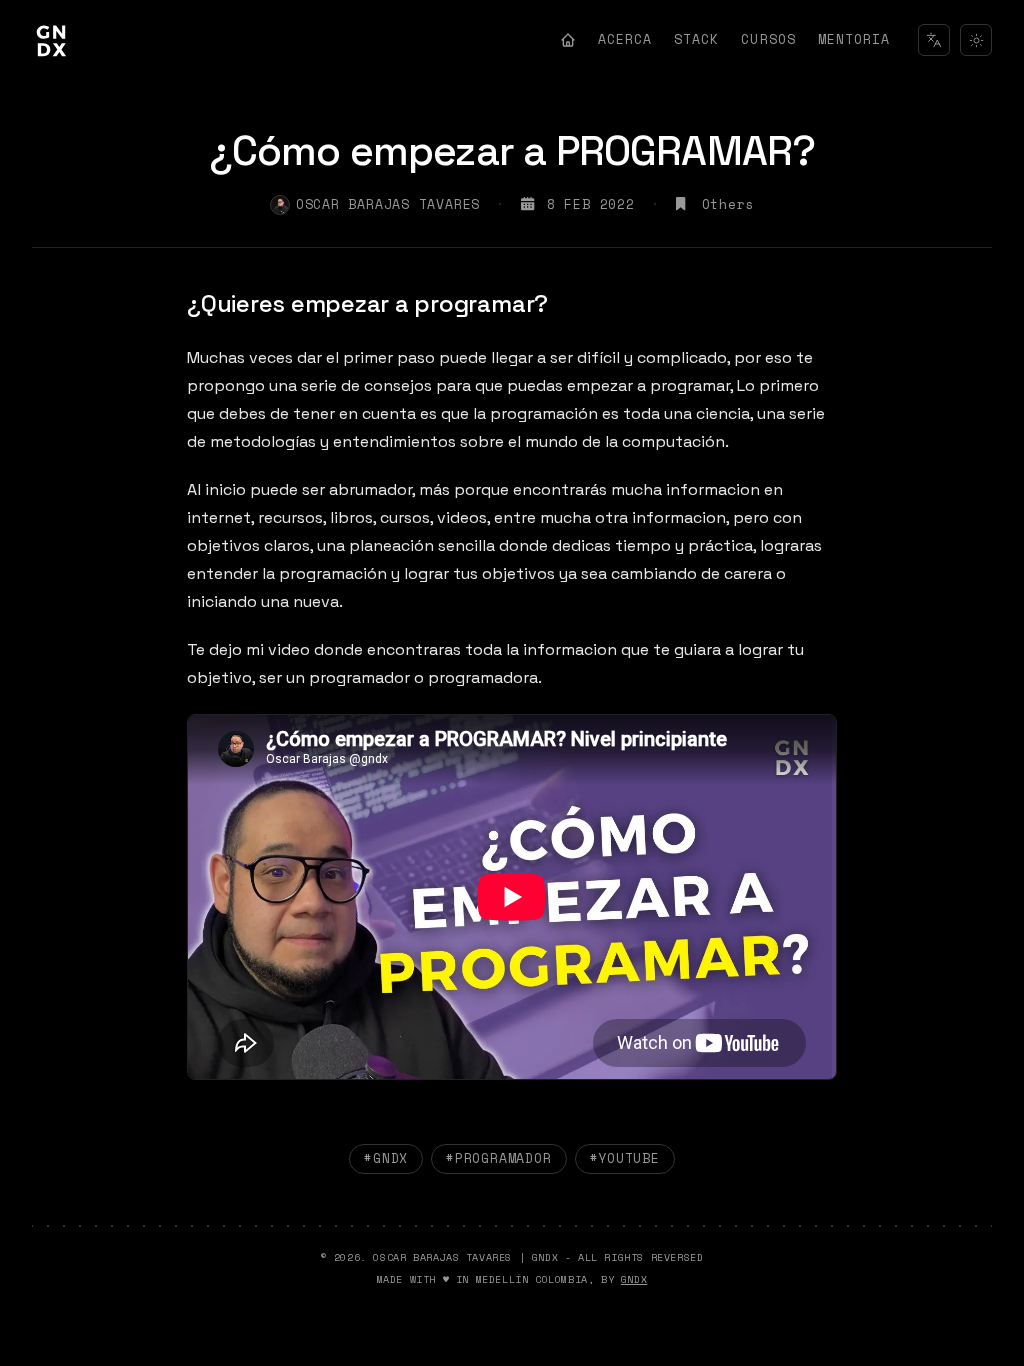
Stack (696, 39)
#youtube (625, 1158)
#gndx (386, 1158)
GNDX (634, 1279)
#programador (498, 1158)
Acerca (625, 39)
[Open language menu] (934, 40)
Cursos (768, 39)
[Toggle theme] (976, 40)
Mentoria (854, 39)
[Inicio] (568, 40)
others (728, 204)
